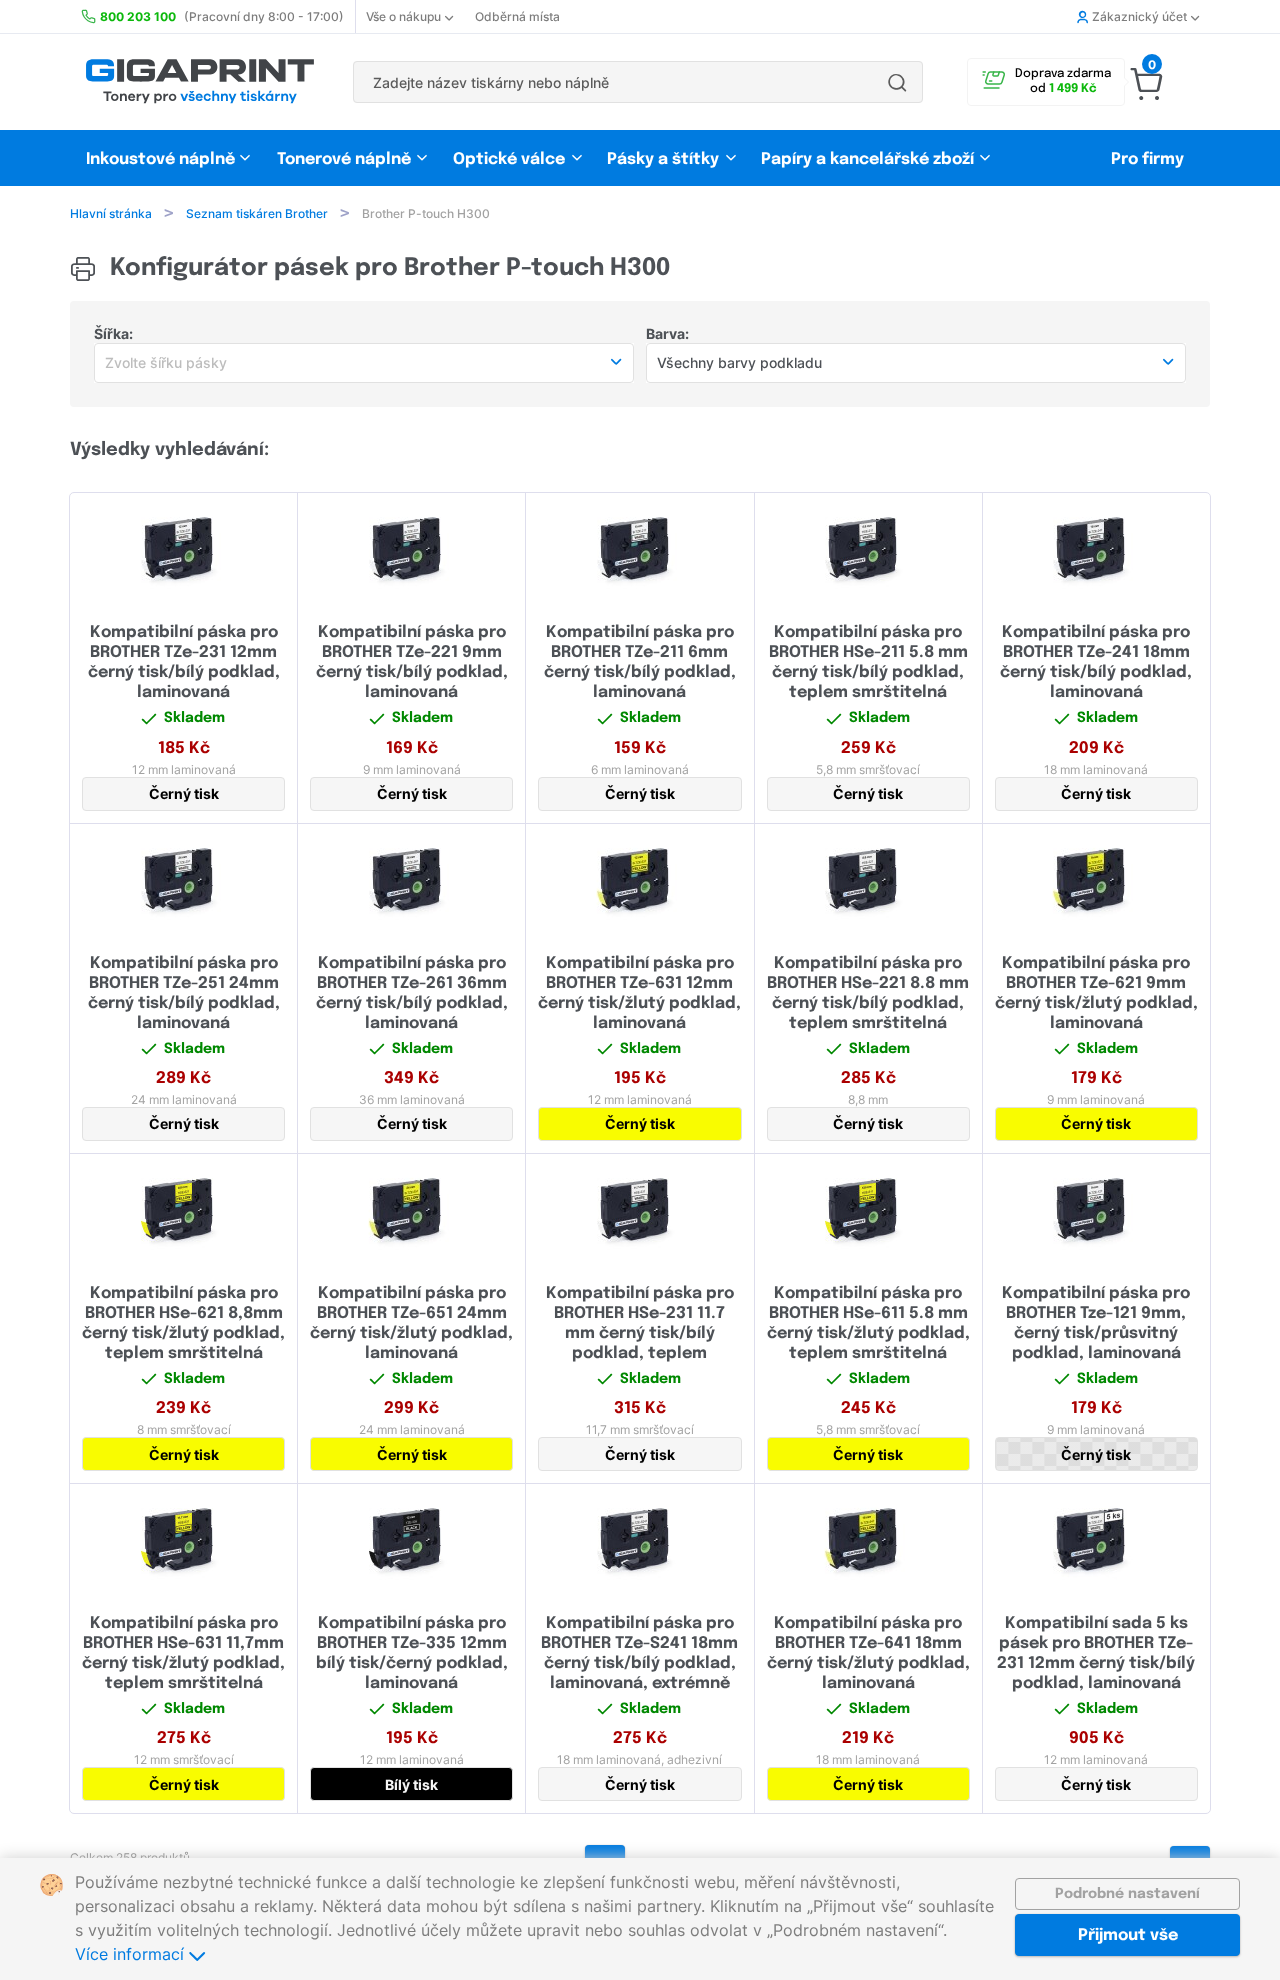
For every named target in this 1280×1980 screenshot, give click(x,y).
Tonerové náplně (344, 159)
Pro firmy (1147, 159)
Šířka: (113, 333)
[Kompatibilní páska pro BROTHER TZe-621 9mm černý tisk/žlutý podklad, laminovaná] (1096, 882)
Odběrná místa (517, 16)
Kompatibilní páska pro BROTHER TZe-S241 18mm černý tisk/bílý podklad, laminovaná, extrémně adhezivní (639, 1663)
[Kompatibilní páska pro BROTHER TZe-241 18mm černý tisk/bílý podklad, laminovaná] (1096, 551)
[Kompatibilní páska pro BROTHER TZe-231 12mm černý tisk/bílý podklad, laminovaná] (183, 551)
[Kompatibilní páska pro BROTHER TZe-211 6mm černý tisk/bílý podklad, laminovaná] (639, 551)
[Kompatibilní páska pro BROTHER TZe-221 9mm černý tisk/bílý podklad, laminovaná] (411, 551)
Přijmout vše (1128, 1935)
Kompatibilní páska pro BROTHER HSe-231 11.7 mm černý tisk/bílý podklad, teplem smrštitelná (640, 1333)
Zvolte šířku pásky (166, 362)
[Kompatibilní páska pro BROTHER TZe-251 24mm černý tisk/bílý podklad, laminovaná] (183, 882)
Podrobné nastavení (1127, 1894)
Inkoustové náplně (160, 159)
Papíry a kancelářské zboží (869, 159)
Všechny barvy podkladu (739, 362)
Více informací (132, 1954)
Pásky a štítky (663, 159)
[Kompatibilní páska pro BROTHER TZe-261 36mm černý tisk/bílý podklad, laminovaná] (411, 882)
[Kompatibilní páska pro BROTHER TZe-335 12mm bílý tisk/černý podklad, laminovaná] (411, 1542)
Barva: (667, 333)
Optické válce (509, 159)
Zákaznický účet (1139, 16)
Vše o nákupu (403, 16)
